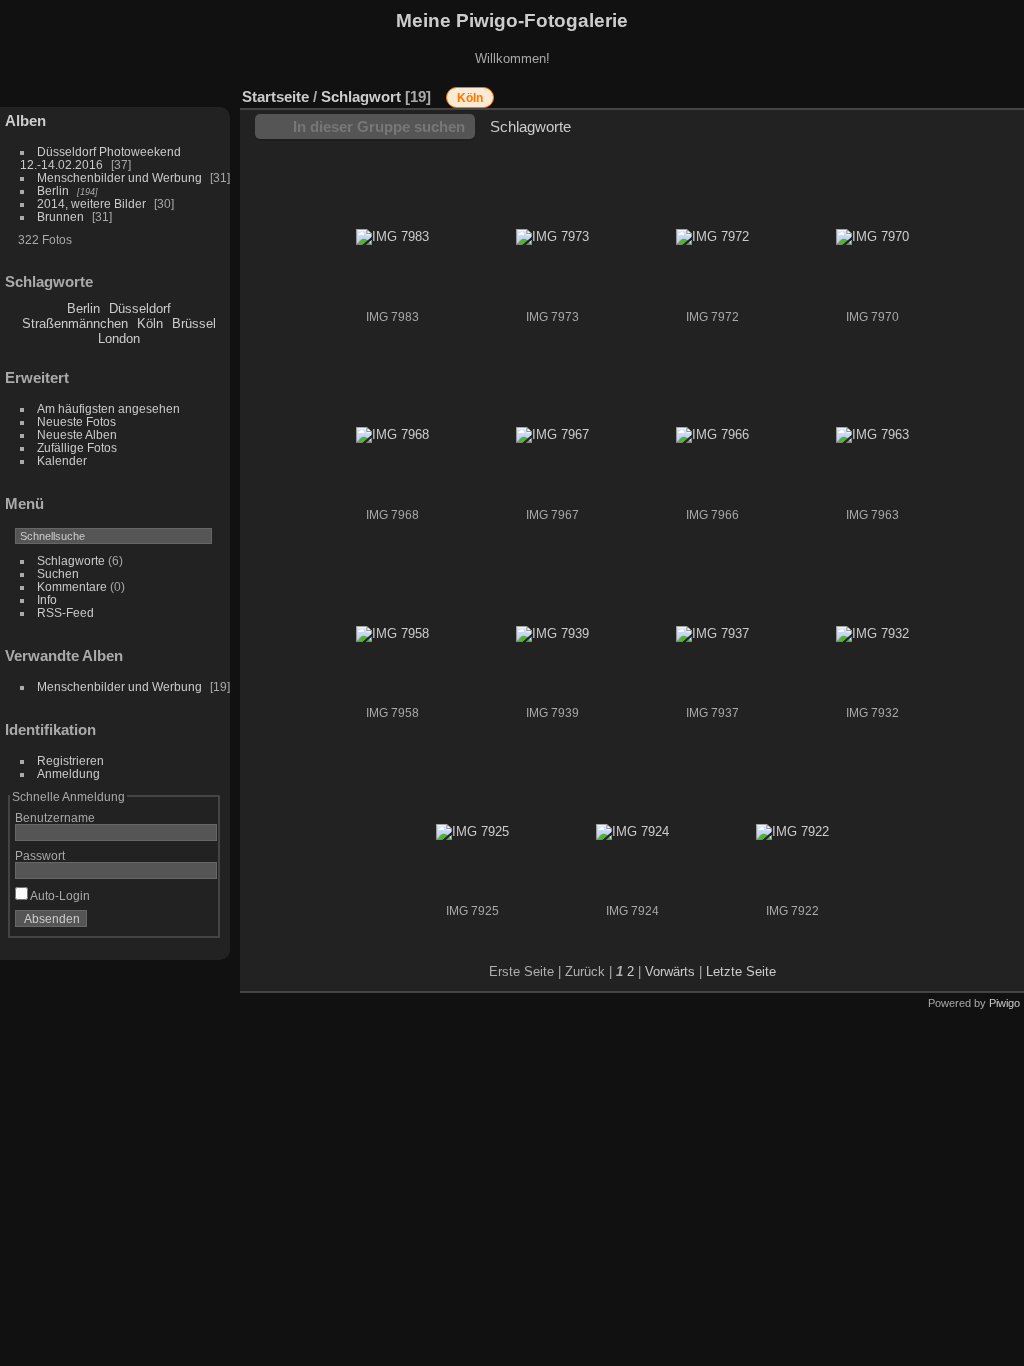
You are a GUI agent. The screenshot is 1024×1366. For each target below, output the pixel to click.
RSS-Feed (65, 612)
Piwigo (1004, 1003)
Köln (150, 323)
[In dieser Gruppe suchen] (863, 86)
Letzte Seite (741, 971)
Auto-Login (59, 895)
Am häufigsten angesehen (108, 408)
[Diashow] (949, 92)
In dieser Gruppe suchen (379, 126)
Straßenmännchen (75, 323)
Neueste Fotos (76, 421)
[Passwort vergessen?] (198, 923)
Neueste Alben (77, 434)
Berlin (53, 190)
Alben (25, 120)
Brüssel (194, 323)
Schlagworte (71, 560)
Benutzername (55, 817)
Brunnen (60, 216)
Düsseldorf (140, 308)
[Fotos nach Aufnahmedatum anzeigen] (1009, 92)
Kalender (62, 460)
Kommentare (72, 586)
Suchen (58, 573)
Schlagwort (361, 96)
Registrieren (70, 760)
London (119, 338)
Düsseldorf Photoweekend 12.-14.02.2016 (100, 158)
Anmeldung (68, 773)
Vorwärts (670, 971)
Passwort (40, 855)
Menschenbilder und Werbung (119, 177)
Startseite (275, 96)
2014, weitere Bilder (91, 203)
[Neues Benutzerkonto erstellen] (172, 923)
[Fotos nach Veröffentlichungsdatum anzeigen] (979, 92)
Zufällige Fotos (77, 447)
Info (47, 599)
